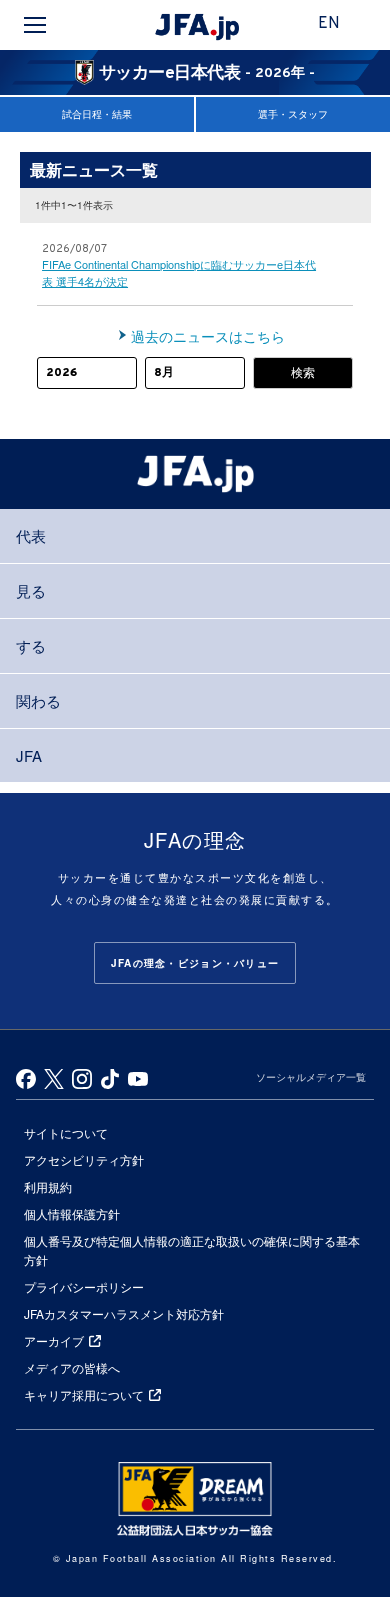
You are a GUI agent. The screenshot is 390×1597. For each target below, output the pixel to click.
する (31, 645)
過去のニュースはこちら (208, 336)
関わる (38, 700)
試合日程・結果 (97, 114)
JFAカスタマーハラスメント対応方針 (124, 1313)
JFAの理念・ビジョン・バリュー (195, 963)
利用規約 (48, 1186)
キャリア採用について (84, 1394)
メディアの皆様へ (72, 1367)
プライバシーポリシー (84, 1286)
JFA (29, 755)
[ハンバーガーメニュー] (35, 25)
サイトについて (66, 1132)
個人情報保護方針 (72, 1213)
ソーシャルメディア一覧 (311, 1077)
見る (31, 590)
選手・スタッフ (293, 114)
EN (329, 24)
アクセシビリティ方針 (84, 1159)
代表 (31, 535)
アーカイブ (54, 1340)
